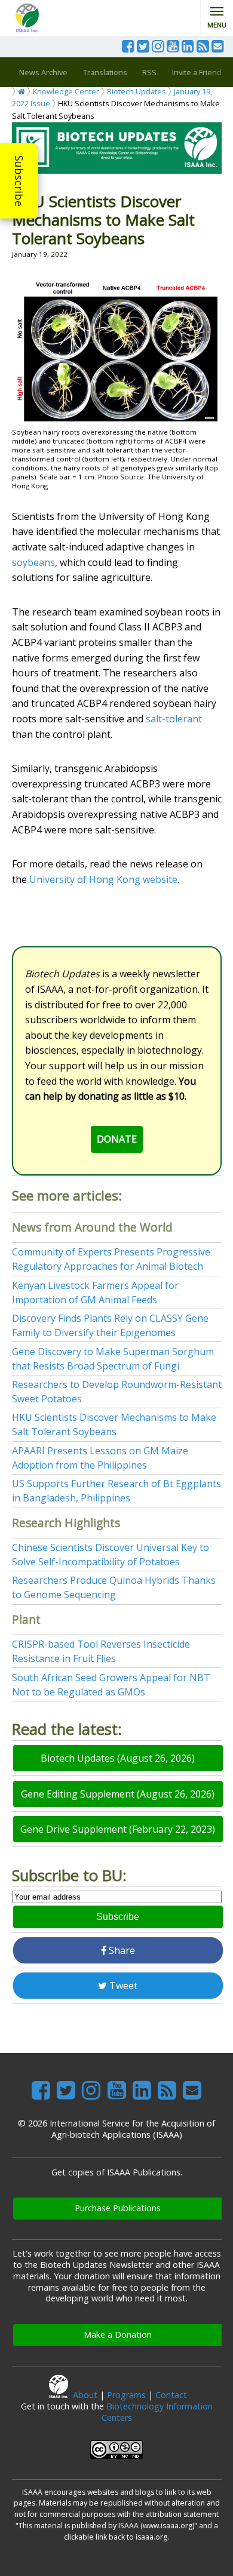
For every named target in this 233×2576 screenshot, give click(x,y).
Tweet (122, 1986)
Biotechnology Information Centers (157, 2412)
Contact (171, 2395)
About (85, 2395)
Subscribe (19, 181)
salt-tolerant (174, 719)
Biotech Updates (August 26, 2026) (118, 1758)
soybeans (33, 562)
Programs (126, 2395)
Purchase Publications (118, 2208)
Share (121, 1950)
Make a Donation (118, 2335)
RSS (149, 72)
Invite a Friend (197, 72)
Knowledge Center (66, 91)
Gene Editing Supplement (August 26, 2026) (118, 1794)
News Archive (43, 72)
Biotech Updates (137, 91)
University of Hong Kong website (103, 879)
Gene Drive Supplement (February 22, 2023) (118, 1829)
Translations (105, 72)
